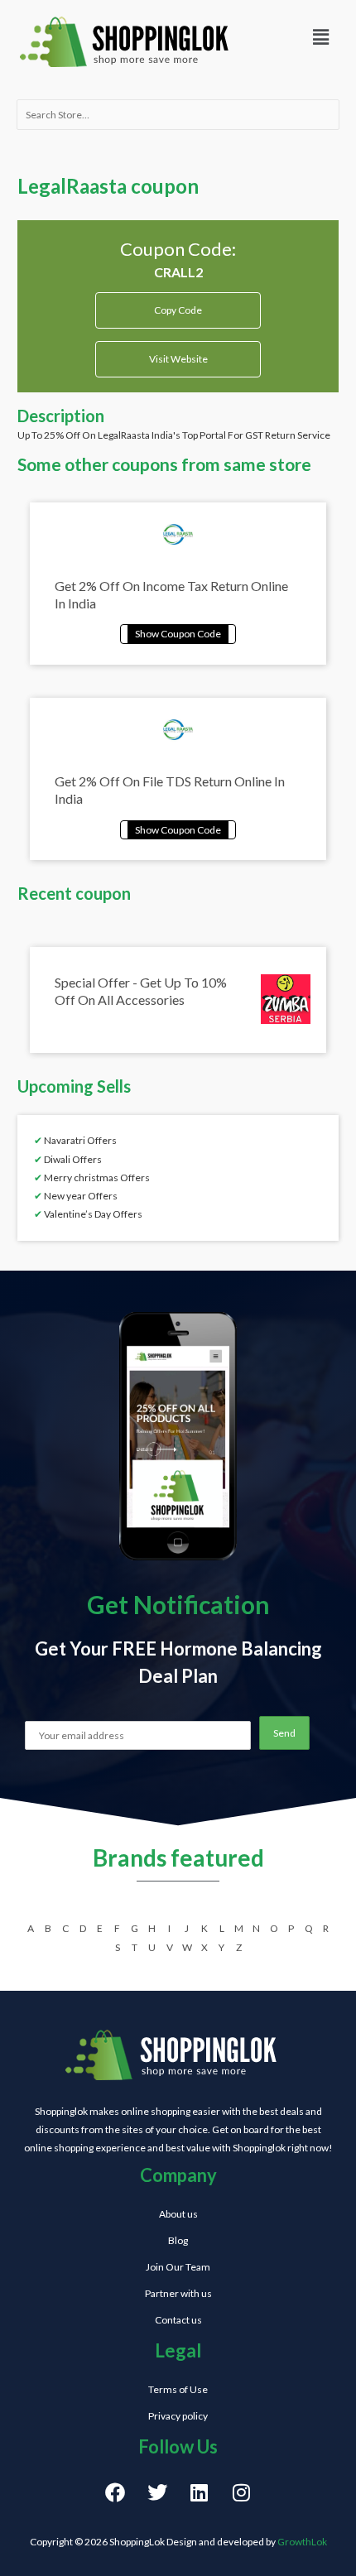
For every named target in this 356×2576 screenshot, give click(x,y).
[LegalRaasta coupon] (178, 632)
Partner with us (178, 2293)
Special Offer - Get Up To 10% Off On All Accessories (141, 991)
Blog (178, 2240)
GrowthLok (302, 2542)
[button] (320, 37)
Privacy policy (178, 2416)
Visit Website (178, 359)
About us (178, 2214)
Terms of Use (178, 2389)
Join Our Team (178, 2267)
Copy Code (178, 304)
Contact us (178, 2320)
